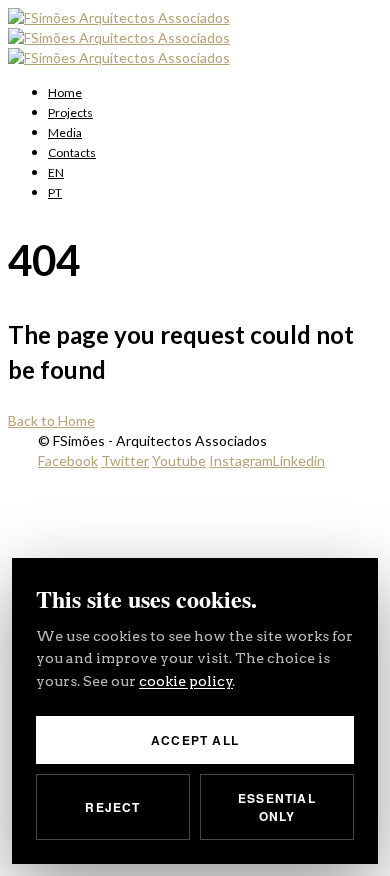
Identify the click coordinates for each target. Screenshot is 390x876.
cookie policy (186, 681)
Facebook (68, 460)
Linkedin (299, 460)
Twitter (125, 460)
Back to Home (51, 420)
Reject (112, 807)
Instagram (241, 460)
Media (65, 132)
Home (65, 92)
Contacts (72, 152)
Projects (70, 112)
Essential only (277, 807)
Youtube (179, 460)
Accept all (195, 740)
